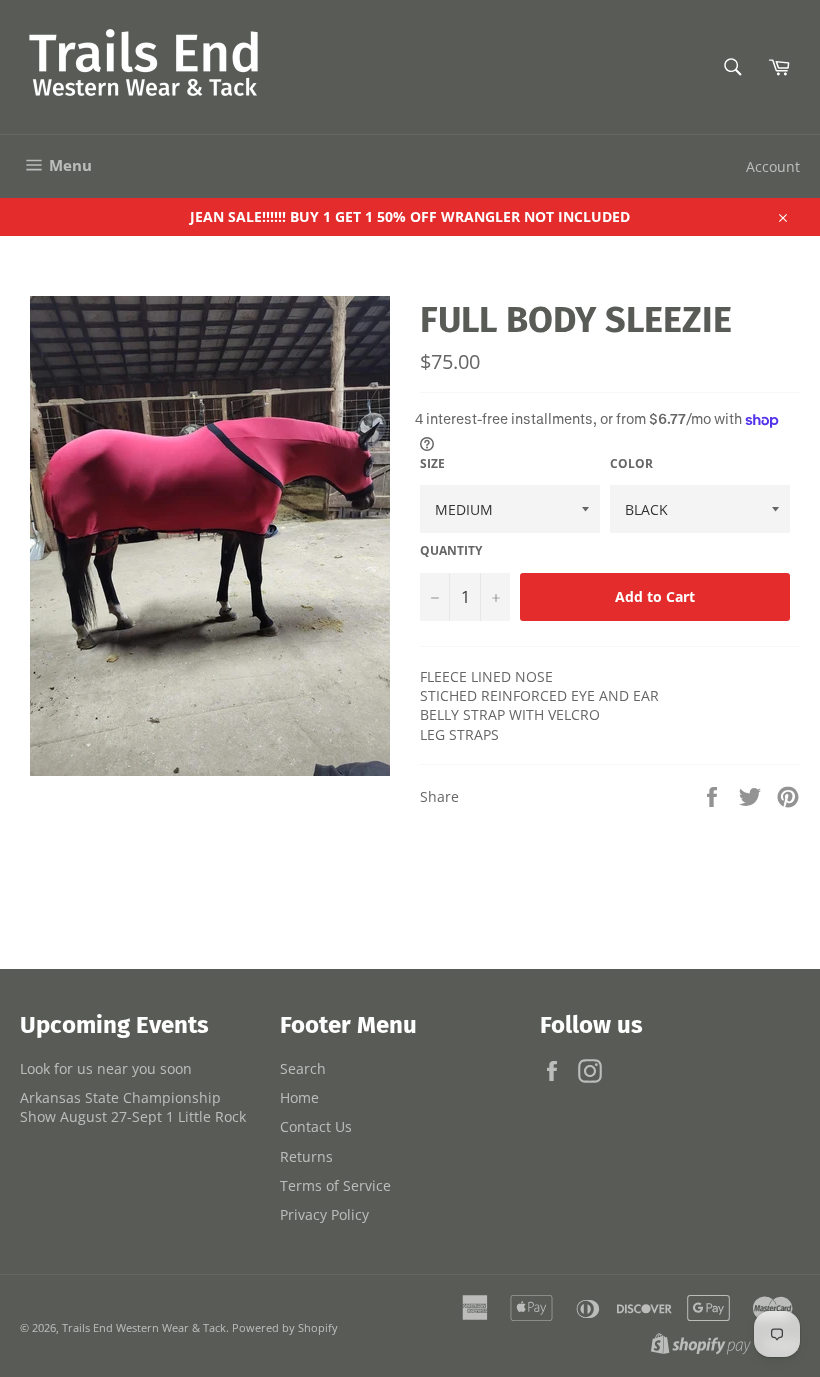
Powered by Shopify (285, 1327)
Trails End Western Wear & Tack (144, 1327)
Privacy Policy (324, 1214)
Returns (306, 1156)
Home (299, 1097)
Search (303, 1068)
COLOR (631, 464)
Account (773, 166)
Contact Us (316, 1126)
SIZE (432, 464)
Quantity (451, 551)
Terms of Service (335, 1185)
